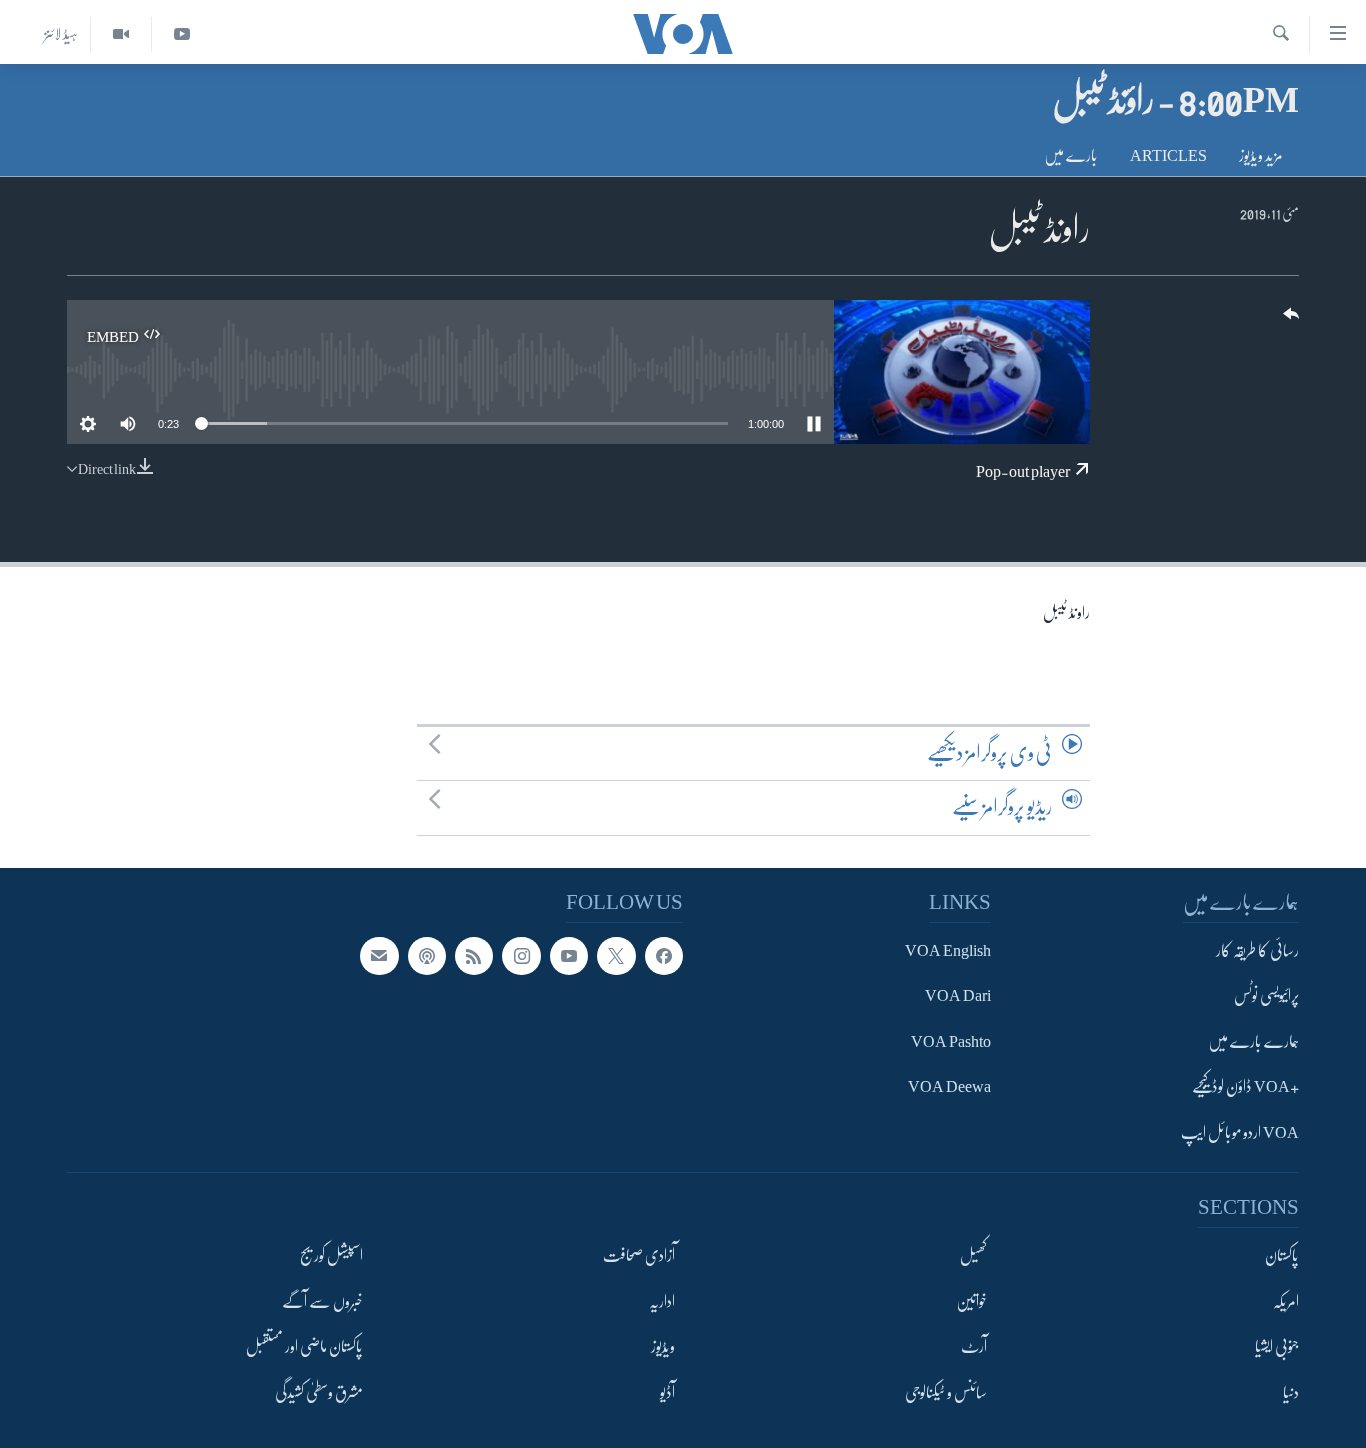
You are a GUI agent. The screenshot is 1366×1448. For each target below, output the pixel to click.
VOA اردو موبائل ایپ (1240, 1133)
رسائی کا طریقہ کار (1257, 951)
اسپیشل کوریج (331, 1257)
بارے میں (1071, 156)
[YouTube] (181, 34)
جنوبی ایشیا (1277, 1347)
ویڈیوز (663, 1347)
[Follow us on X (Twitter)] (616, 956)
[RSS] (474, 956)
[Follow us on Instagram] (521, 956)
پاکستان (1282, 1257)
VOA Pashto (951, 1042)
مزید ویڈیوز (1261, 156)
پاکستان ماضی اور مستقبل (304, 1347)
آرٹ (974, 1347)
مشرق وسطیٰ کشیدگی (319, 1393)
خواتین (971, 1302)
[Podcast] (427, 956)
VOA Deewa (949, 1088)
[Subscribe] (379, 956)
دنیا (1291, 1393)
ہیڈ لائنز (61, 34)
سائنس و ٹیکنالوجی (946, 1393)
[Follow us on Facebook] (664, 956)
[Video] (120, 34)
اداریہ (662, 1302)
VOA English (948, 951)
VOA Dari (958, 997)
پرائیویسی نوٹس (1266, 997)
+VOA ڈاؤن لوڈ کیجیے (1245, 1088)
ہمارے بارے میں (1253, 1042)
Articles (1168, 156)
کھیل (973, 1257)
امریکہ (1286, 1302)
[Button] (1289, 320)
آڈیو (667, 1393)
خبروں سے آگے (322, 1302)
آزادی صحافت (639, 1257)
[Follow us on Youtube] (569, 956)
